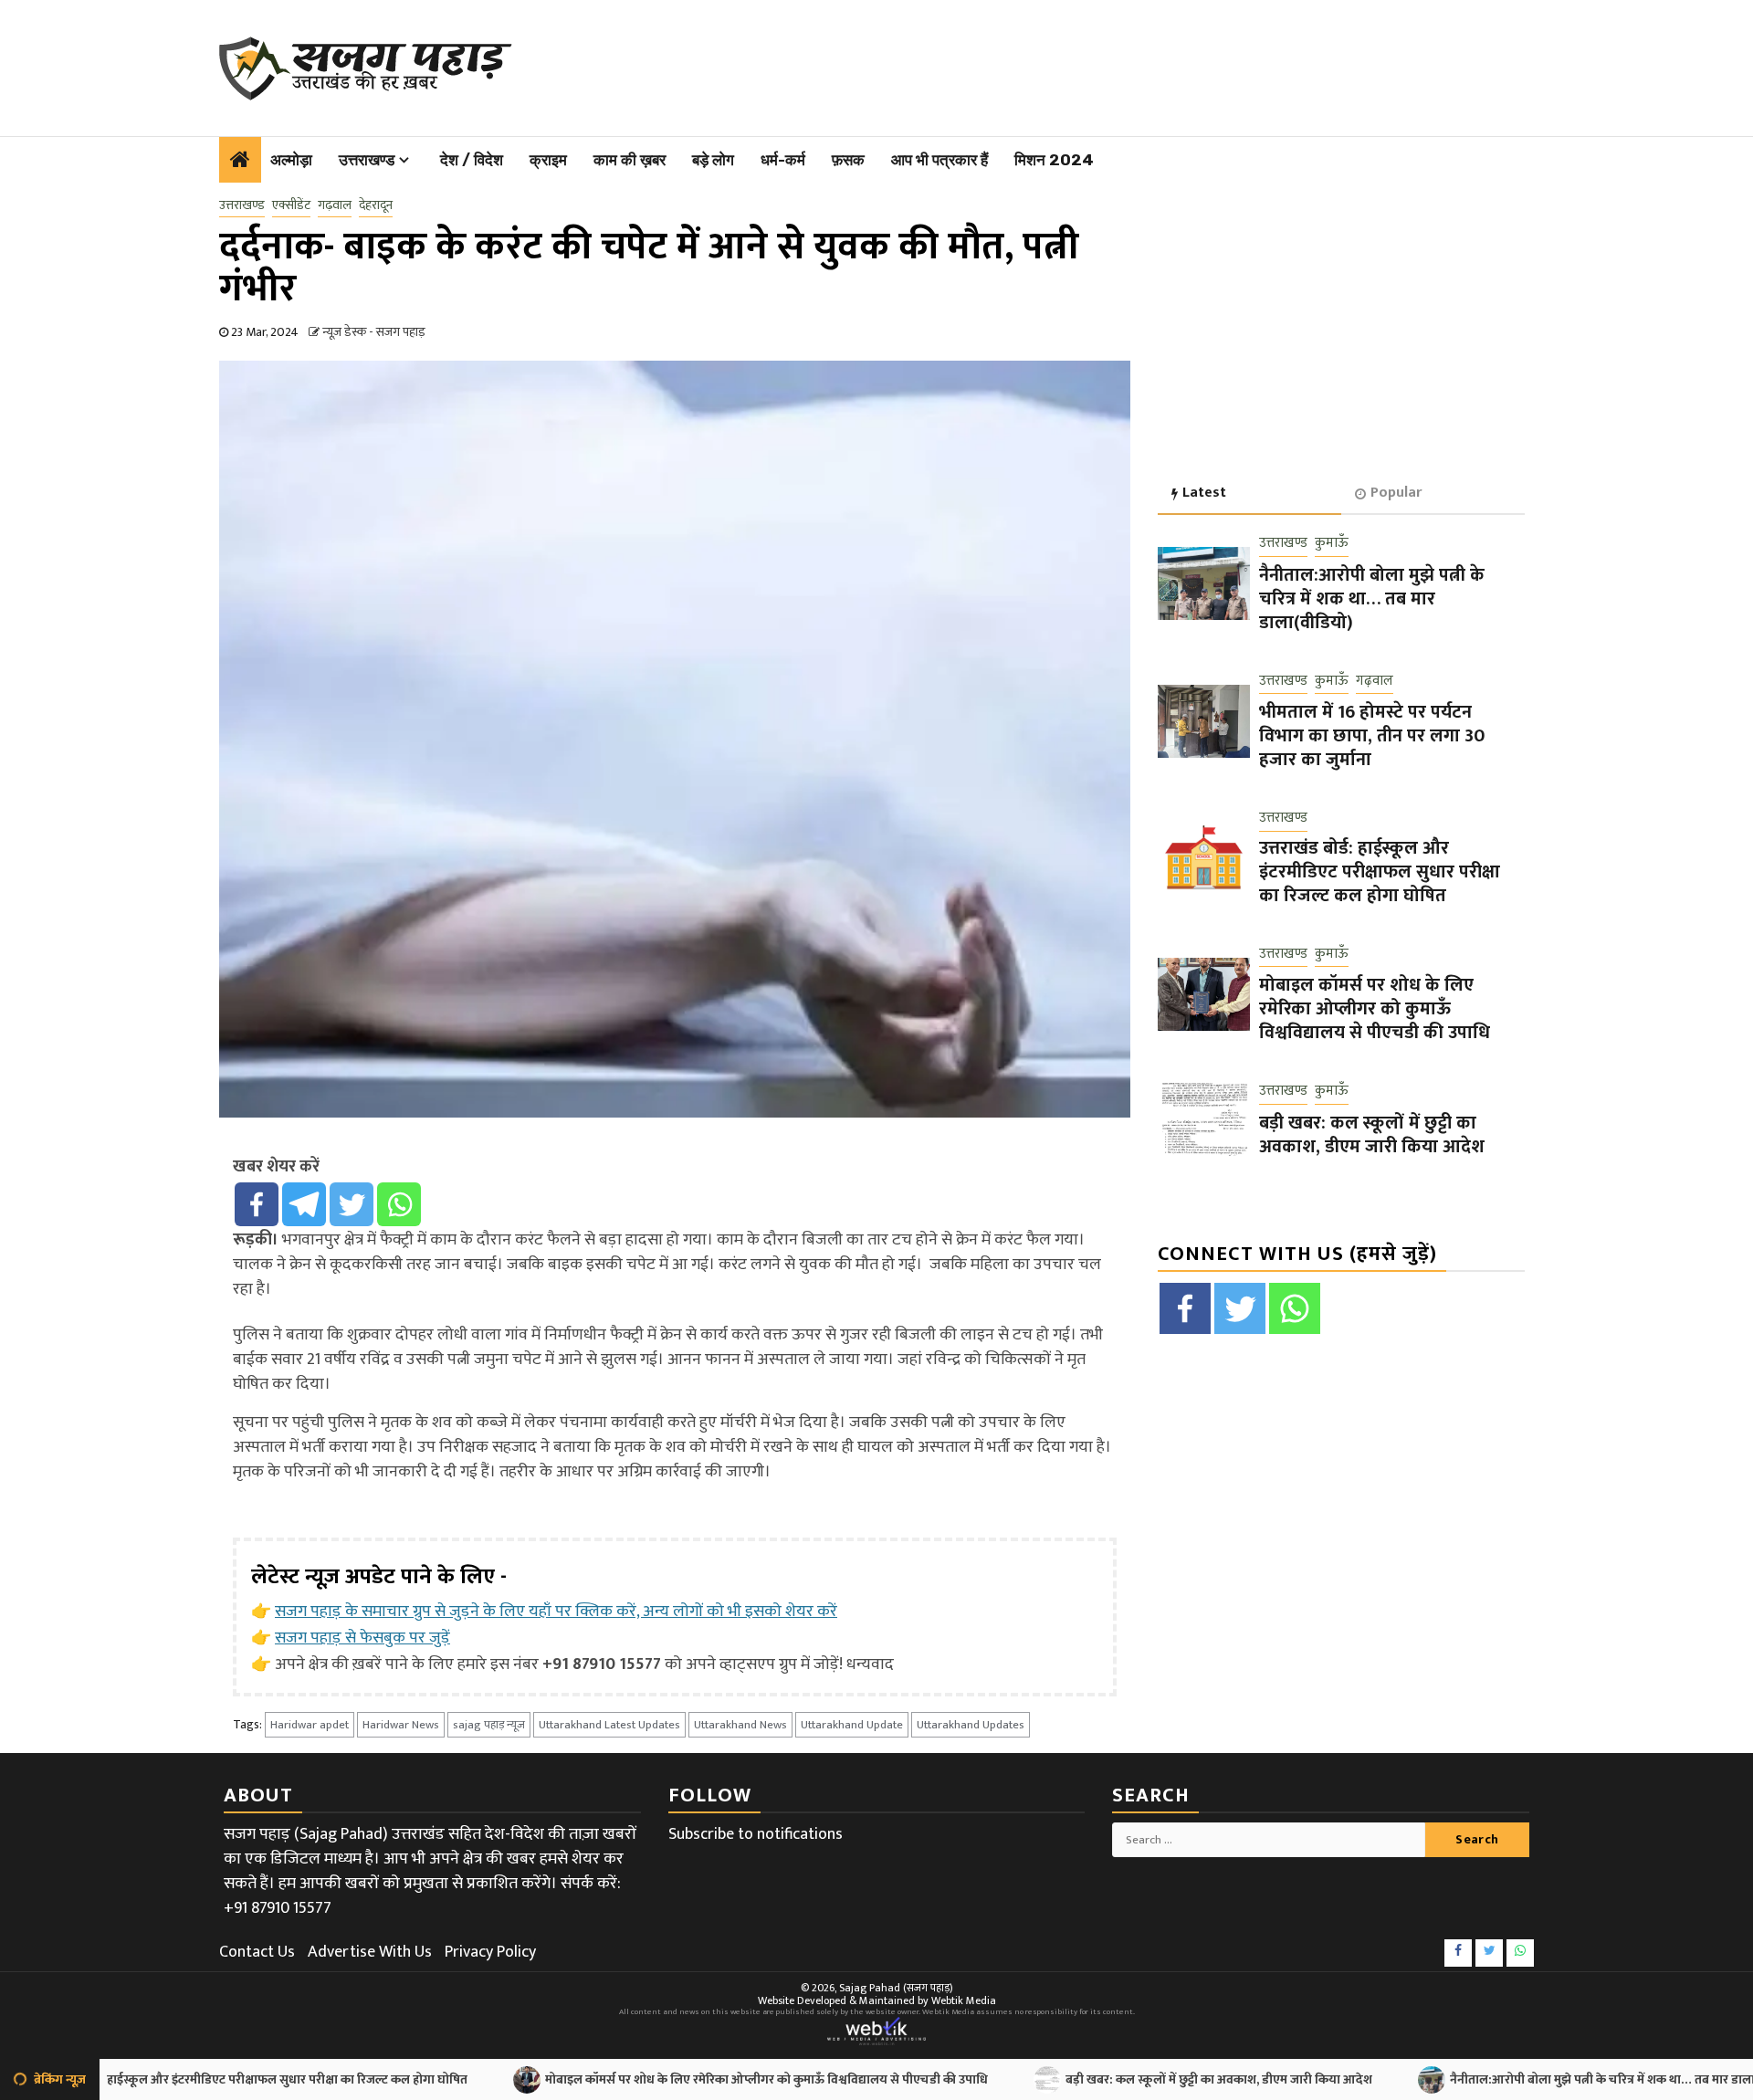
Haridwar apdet (310, 1725)
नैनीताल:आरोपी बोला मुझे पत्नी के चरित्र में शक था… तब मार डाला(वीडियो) (1372, 598)
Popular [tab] (1396, 493)
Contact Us (257, 1952)
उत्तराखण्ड (367, 160)
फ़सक (848, 160)
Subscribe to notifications (756, 1834)
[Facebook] (257, 1204)
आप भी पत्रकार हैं (939, 160)
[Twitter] (352, 1204)
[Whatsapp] (399, 1204)
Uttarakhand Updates (971, 1725)
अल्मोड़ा (291, 160)
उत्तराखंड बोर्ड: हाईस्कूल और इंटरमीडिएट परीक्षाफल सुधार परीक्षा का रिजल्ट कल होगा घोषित (1380, 871)
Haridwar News (401, 1725)
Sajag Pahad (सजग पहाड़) (896, 1988)
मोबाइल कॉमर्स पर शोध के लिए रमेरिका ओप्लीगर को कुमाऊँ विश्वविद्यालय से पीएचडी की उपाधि (1375, 1009)
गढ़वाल (335, 205)
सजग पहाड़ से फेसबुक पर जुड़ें (362, 1638)
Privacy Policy (490, 1952)
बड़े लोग (713, 160)
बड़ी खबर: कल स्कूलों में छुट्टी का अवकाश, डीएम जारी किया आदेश (1372, 1134)
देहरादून (376, 205)
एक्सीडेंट (291, 205)
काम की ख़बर (630, 160)
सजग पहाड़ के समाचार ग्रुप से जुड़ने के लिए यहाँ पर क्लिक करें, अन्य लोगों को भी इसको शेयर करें (556, 1612)
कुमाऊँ (1332, 544)
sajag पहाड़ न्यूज (489, 1725)
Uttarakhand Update (852, 1725)
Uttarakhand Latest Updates (609, 1725)
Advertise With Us (370, 1952)
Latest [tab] (1204, 493)
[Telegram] (304, 1204)
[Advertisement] (996, 64)
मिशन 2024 (1054, 160)
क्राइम (548, 160)
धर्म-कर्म (783, 160)
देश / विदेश (472, 160)
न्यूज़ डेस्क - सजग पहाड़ (374, 332)
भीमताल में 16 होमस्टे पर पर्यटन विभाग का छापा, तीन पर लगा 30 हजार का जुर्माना (1372, 736)
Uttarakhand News (740, 1725)
